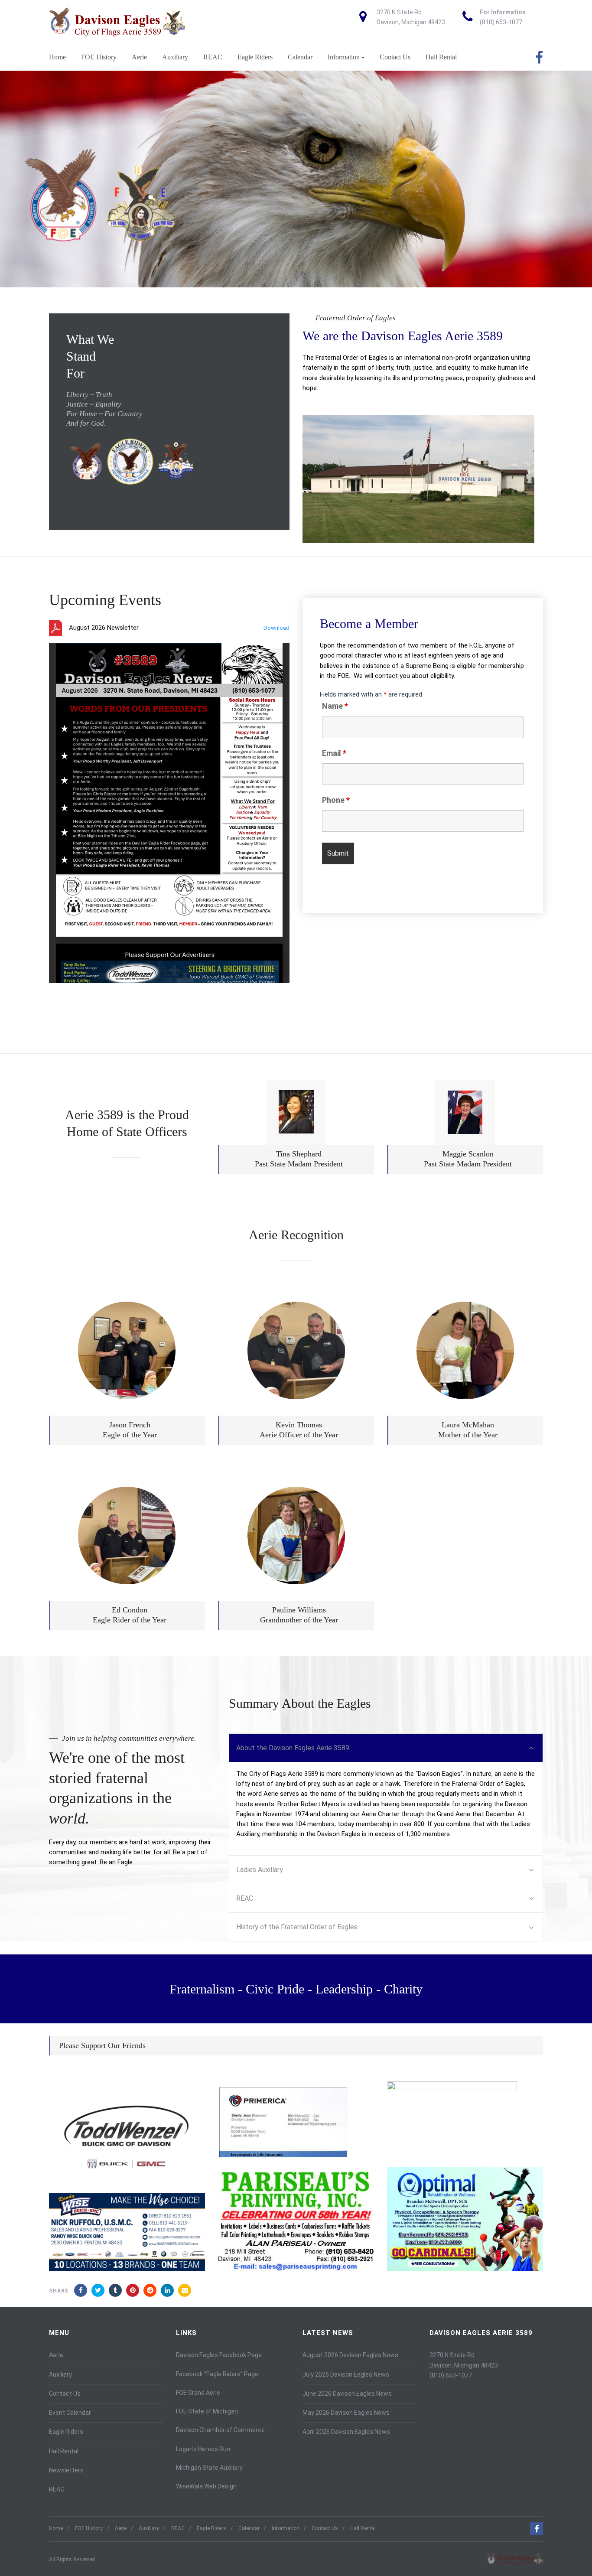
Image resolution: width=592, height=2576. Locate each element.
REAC (213, 57)
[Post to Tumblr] (115, 2290)
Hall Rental (441, 57)
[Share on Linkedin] (150, 2290)
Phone (336, 800)
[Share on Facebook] (81, 2290)
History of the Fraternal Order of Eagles (297, 1927)
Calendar (300, 57)
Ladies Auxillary (260, 1870)
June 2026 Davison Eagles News (347, 2394)
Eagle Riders (255, 57)
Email (334, 753)
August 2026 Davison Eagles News (350, 2355)
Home (57, 57)
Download (276, 628)
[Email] (185, 2290)
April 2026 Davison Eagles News (346, 2432)
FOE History (99, 57)
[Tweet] (98, 2290)
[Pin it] (133, 2290)
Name (335, 706)
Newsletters (66, 2470)
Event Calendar (70, 2413)
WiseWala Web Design (206, 2486)
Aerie (139, 57)
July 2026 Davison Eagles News (346, 2374)
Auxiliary (175, 57)
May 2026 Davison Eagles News (346, 2413)
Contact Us (395, 57)
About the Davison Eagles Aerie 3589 (293, 1748)
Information (344, 57)
